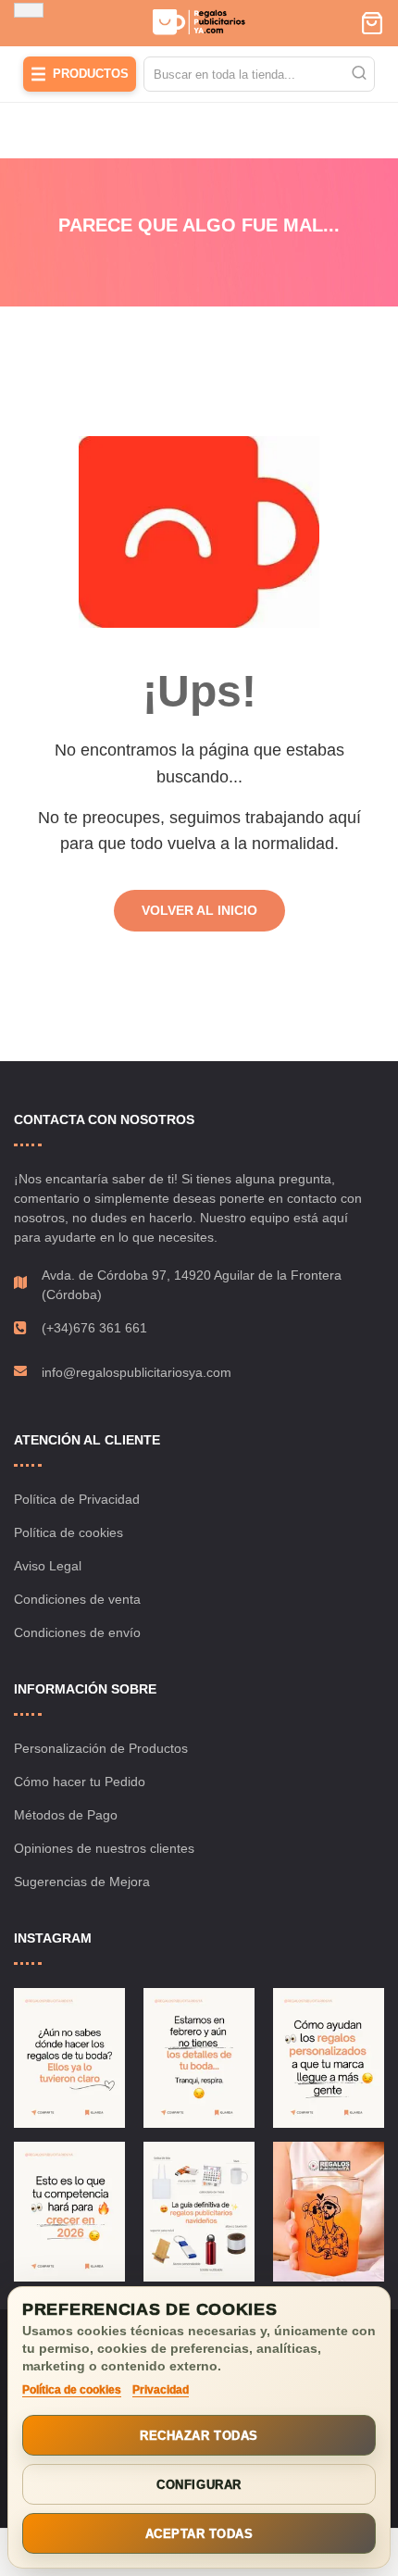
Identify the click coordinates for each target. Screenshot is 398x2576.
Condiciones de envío (77, 1632)
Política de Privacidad (77, 1499)
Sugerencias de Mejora (82, 1882)
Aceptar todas (199, 2534)
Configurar (199, 2485)
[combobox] (259, 74)
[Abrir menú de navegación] (29, 10)
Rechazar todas (199, 2436)
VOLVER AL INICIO (199, 910)
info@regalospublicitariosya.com (137, 1372)
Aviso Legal (48, 1566)
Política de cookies (68, 1532)
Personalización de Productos (101, 1748)
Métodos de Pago (66, 1815)
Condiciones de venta (77, 1599)
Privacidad (161, 2390)
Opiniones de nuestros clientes (104, 1848)
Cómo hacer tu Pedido (80, 1782)
